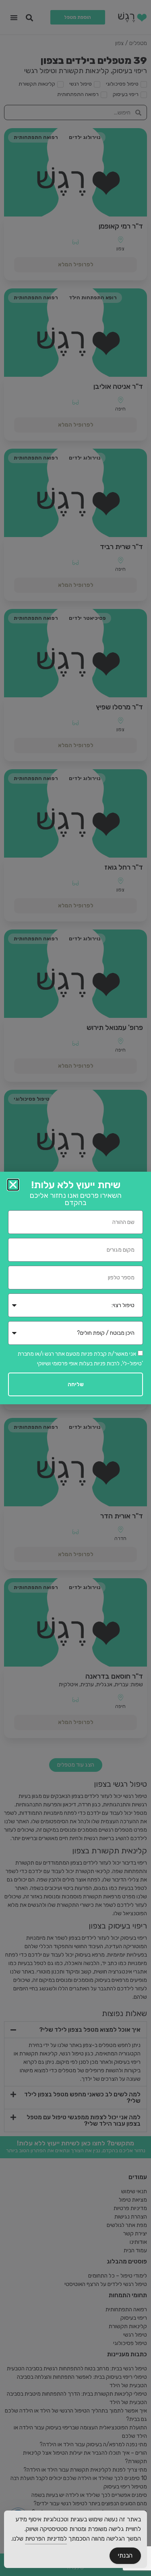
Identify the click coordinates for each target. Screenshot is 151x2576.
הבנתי (125, 2556)
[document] (75, 1288)
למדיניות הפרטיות (46, 2539)
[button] (13, 1185)
